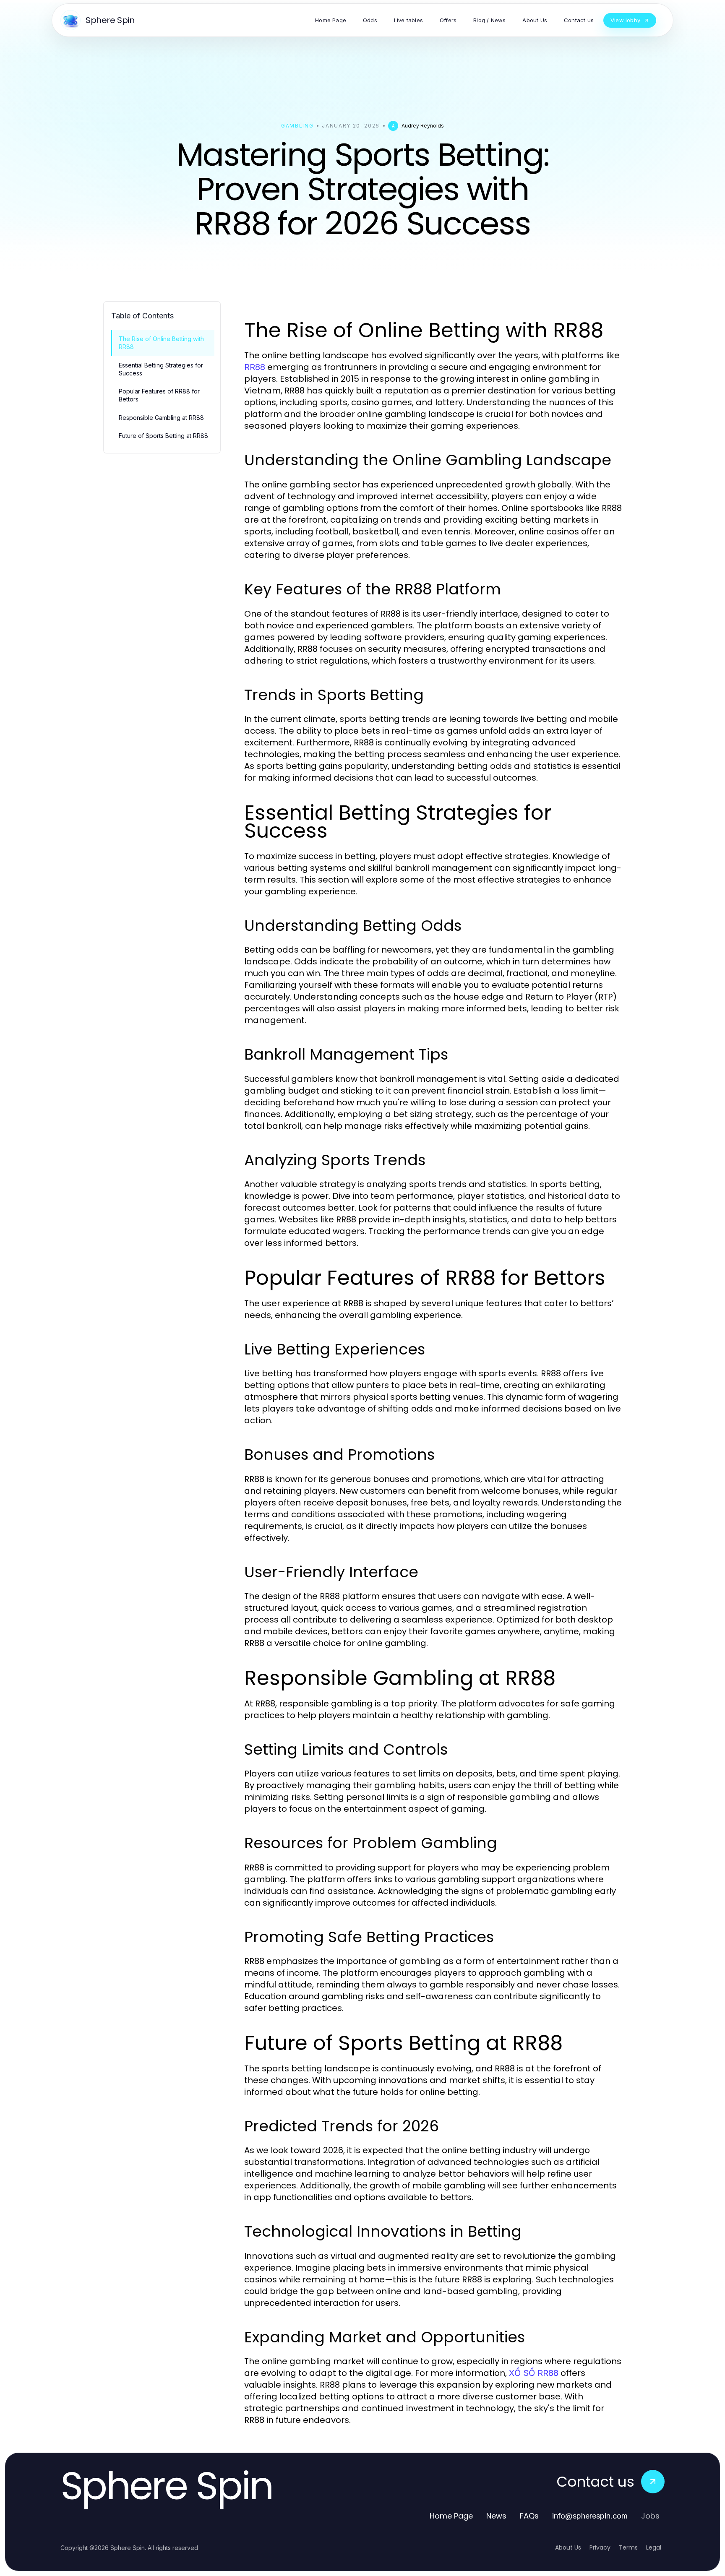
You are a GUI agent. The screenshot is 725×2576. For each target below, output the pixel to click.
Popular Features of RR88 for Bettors (159, 395)
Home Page (451, 2516)
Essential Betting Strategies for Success (161, 369)
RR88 (255, 367)
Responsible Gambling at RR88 (161, 418)
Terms (628, 2547)
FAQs (529, 2516)
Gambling (297, 126)
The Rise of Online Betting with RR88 (161, 343)
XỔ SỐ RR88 (534, 2373)
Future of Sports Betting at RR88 (163, 436)
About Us (568, 2547)
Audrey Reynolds (423, 126)
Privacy (600, 2547)
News (496, 2516)
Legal (654, 2547)
